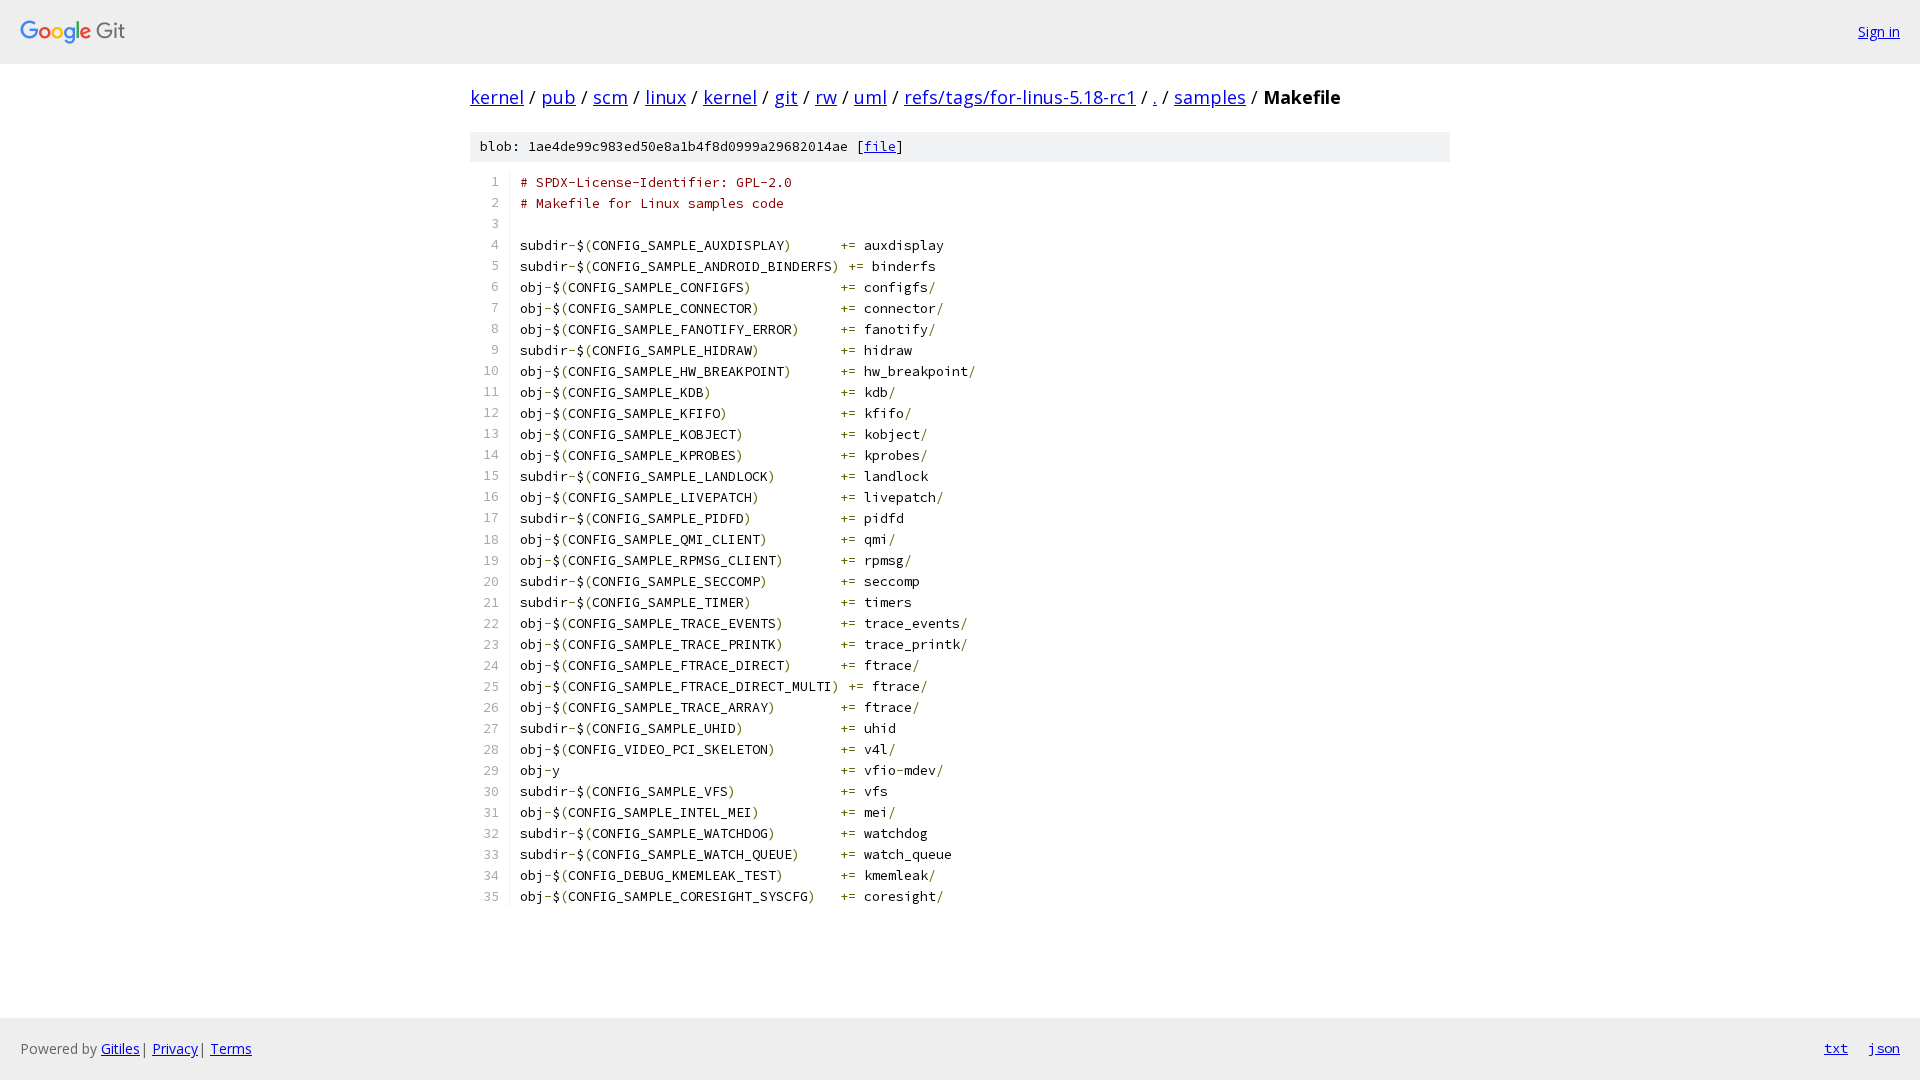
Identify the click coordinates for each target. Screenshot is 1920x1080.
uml (870, 97)
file (880, 146)
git (786, 97)
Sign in (1879, 31)
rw (826, 97)
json (1884, 1048)
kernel (497, 97)
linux (665, 97)
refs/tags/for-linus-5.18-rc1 (1020, 97)
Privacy (175, 1048)
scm (610, 97)
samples (1210, 97)
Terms (231, 1048)
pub (558, 97)
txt (1836, 1048)
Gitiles (120, 1048)
